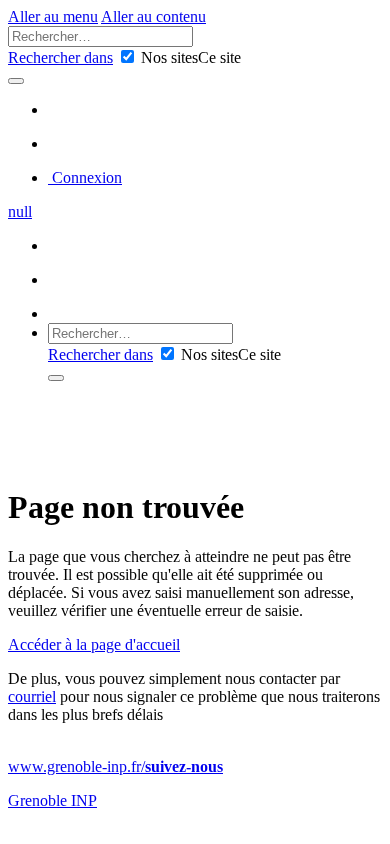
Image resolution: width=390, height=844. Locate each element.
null (20, 211)
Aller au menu (53, 16)
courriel (32, 696)
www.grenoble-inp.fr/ (115, 766)
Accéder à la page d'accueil (94, 644)
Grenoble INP (52, 800)
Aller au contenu (153, 16)
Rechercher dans (60, 57)
